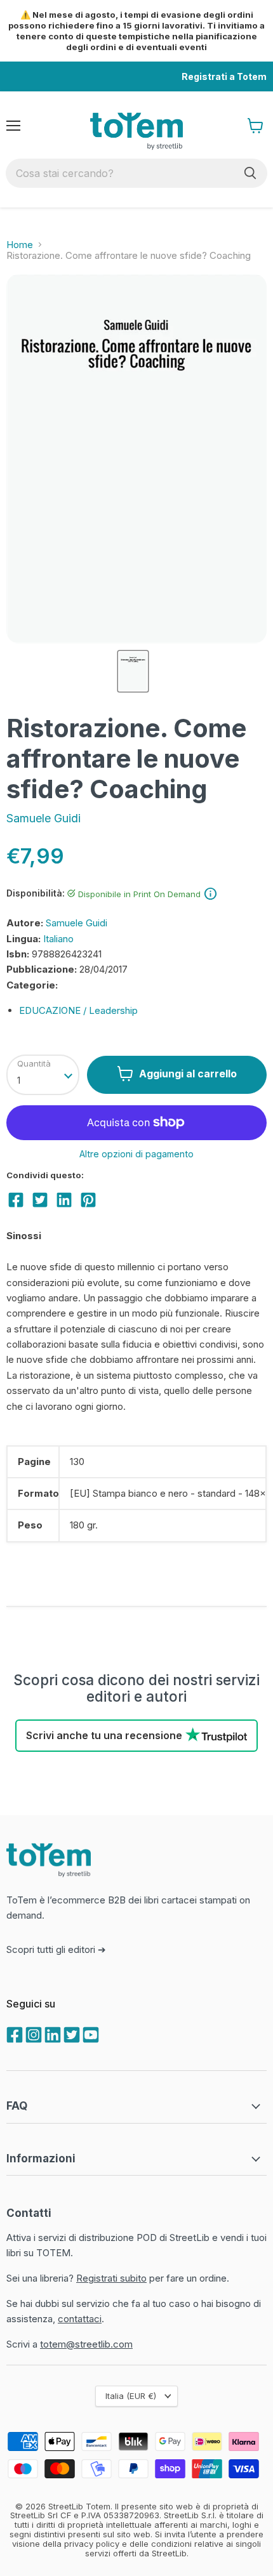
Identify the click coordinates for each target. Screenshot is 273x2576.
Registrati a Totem (224, 76)
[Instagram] (32, 2034)
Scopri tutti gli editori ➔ (56, 1949)
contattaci (80, 2319)
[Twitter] (70, 2034)
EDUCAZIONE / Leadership (78, 1010)
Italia (131, 2396)
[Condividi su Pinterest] (88, 1200)
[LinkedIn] (51, 2034)
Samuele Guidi (43, 818)
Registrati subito (111, 2278)
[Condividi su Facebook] (16, 1200)
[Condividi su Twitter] (40, 1200)
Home (20, 245)
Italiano (58, 939)
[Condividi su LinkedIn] (64, 1200)
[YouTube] (90, 2034)
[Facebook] (13, 2034)
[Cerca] (250, 173)
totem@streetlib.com (86, 2344)
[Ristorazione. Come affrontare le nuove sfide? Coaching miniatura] (133, 671)
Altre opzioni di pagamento (136, 1154)
